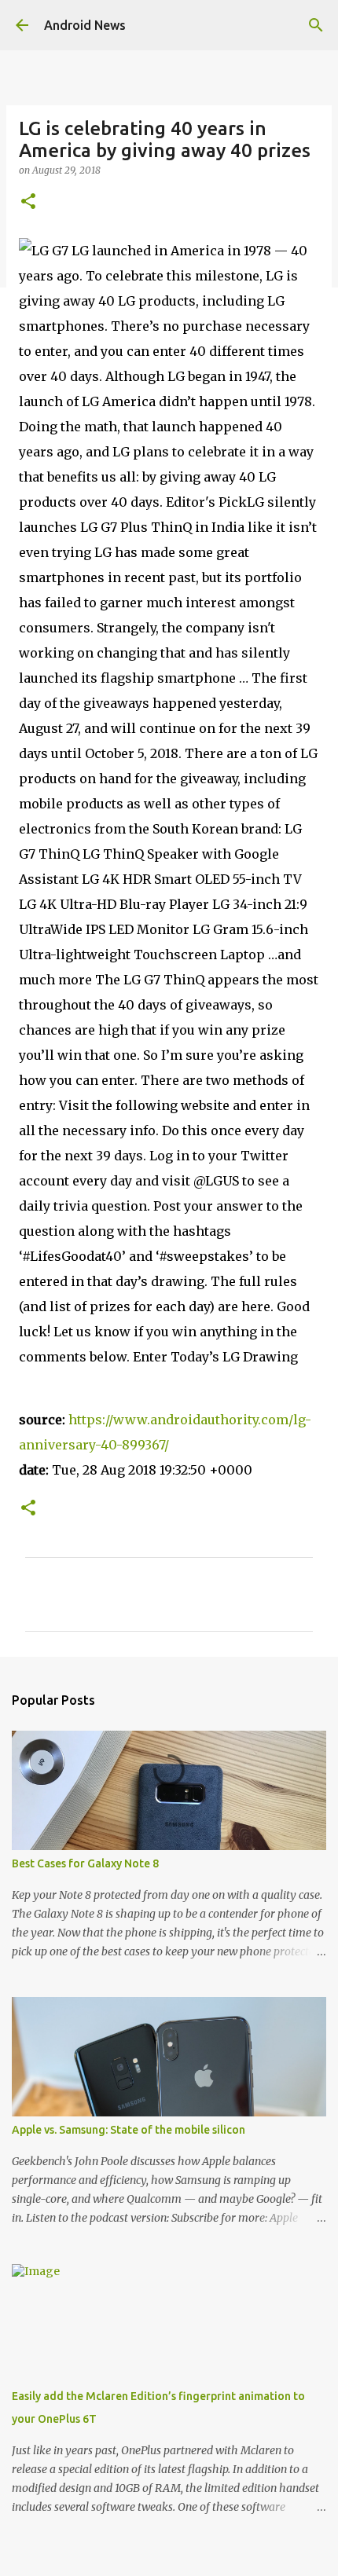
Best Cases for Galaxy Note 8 (85, 1863)
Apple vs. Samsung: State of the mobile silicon (129, 2130)
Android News (85, 25)
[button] (28, 202)
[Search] (316, 25)
